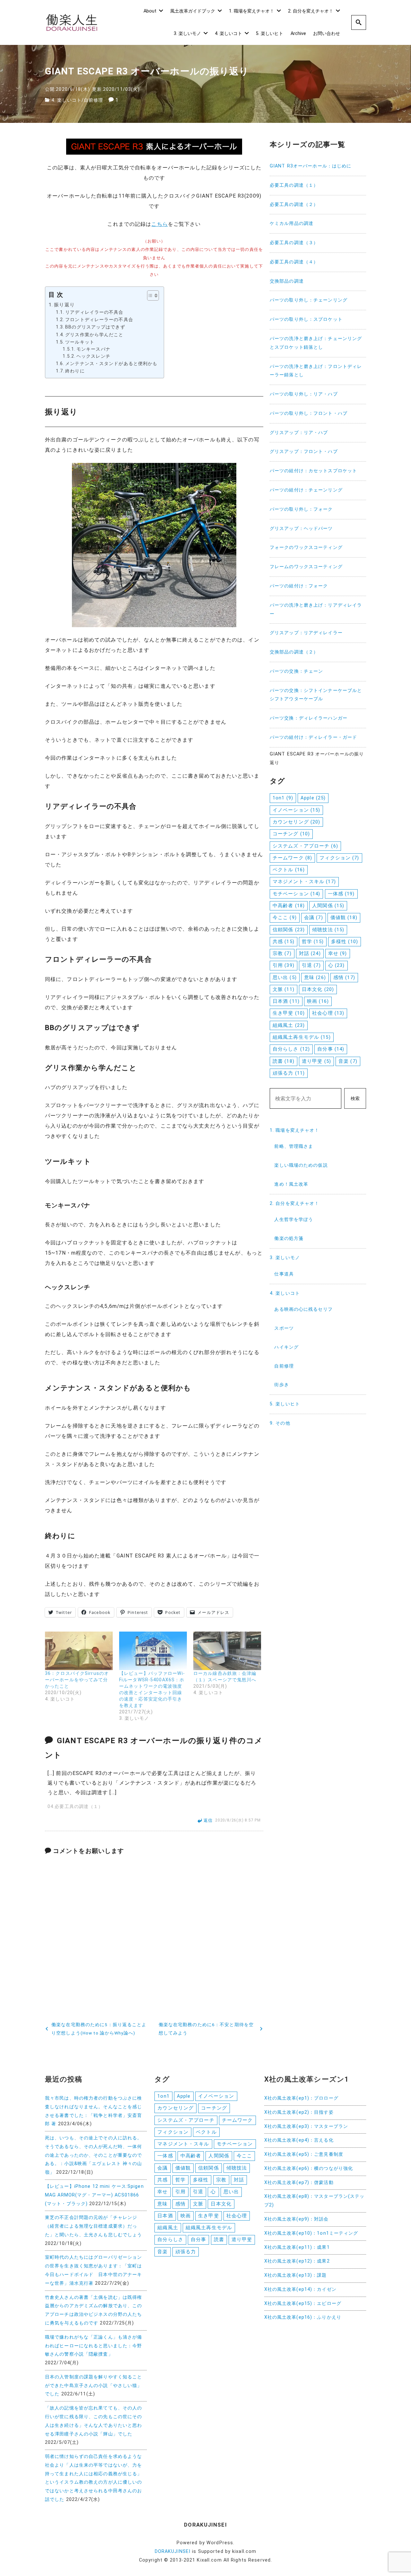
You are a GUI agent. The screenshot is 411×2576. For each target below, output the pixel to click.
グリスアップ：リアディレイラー (306, 633)
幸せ (338, 953)
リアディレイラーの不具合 (94, 312)
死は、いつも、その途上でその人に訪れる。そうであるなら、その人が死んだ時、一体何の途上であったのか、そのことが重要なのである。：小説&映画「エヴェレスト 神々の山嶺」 (94, 2155)
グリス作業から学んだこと (94, 335)
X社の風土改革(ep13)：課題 (296, 2275)
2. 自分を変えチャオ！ (311, 11)
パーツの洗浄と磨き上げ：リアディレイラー (316, 610)
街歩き (281, 1385)
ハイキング (286, 1347)
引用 (284, 965)
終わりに (75, 371)
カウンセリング (296, 822)
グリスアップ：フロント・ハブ (304, 452)
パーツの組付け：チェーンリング (306, 490)
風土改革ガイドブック (193, 11)
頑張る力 (289, 1073)
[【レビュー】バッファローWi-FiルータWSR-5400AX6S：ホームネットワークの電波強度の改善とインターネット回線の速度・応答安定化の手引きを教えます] (153, 1651)
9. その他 (280, 1423)
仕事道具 (284, 1274)
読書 (284, 1061)
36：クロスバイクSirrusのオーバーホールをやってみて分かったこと (77, 1680)
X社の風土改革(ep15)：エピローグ (303, 2303)
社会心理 (328, 1013)
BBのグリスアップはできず (95, 327)
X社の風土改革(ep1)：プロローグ (301, 2098)
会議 (314, 917)
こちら (159, 224)
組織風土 (289, 1025)
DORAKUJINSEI (173, 2551)
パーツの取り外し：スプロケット (306, 319)
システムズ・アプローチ (305, 846)
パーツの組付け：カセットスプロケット (313, 471)
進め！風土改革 (291, 1184)
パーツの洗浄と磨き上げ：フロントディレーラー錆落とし (316, 371)
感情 (344, 977)
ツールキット (80, 342)
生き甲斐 (289, 1013)
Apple (313, 798)
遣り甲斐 (316, 1061)
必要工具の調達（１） (294, 185)
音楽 (348, 1061)
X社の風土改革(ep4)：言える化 (299, 2140)
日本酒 (286, 1001)
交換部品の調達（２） (294, 652)
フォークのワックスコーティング (306, 547)
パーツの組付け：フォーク (299, 586)
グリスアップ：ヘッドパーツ (301, 529)
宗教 (282, 953)
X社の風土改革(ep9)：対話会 (297, 2219)
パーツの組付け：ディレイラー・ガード (313, 737)
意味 (315, 977)
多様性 (345, 942)
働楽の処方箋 (289, 1238)
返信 (208, 1820)
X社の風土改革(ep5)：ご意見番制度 (304, 2154)
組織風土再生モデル (302, 1037)
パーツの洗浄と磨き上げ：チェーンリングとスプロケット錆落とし (316, 343)
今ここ (285, 917)
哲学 (313, 942)
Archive (298, 34)
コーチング (291, 834)
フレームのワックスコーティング (306, 567)
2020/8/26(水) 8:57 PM (238, 1821)
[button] (150, 295)
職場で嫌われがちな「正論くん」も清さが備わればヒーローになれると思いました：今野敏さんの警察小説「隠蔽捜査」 (93, 2346)
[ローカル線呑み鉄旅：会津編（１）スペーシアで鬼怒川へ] (227, 1651)
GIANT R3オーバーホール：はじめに (310, 166)
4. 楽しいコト (228, 34)
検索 (355, 1099)
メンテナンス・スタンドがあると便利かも (111, 364)
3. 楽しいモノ (187, 34)
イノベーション (296, 810)
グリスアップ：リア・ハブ (299, 433)
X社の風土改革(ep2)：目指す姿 (299, 2112)
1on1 (283, 798)
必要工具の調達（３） (294, 243)
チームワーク (292, 858)
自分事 (331, 1049)
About (150, 11)
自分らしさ (291, 1049)
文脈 (284, 989)
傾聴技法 (328, 930)
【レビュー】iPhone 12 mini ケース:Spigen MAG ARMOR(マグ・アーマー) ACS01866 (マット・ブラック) (94, 2195)
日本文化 (318, 989)
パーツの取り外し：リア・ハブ (304, 394)
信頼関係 (289, 930)
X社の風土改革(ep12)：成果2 (297, 2261)
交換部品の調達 (287, 281)
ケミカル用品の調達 (292, 223)
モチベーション (296, 894)
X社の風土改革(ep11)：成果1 (297, 2247)
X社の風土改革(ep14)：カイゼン (300, 2289)
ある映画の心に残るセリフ (303, 1309)
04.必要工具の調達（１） (75, 1807)
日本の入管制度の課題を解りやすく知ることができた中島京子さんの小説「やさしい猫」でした (93, 2386)
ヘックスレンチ (93, 356)
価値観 (344, 917)
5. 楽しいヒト (270, 34)
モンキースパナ (93, 349)
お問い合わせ (327, 34)
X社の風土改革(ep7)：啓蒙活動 (299, 2183)
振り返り (64, 305)
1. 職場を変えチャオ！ (252, 11)
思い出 (285, 977)
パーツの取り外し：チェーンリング (309, 300)
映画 (318, 1001)
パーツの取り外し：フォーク (301, 509)
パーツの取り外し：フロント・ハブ (309, 413)
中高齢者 (289, 906)
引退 (311, 965)
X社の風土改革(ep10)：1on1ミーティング (311, 2233)
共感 (284, 942)
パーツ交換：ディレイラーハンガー (309, 718)
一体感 (341, 894)
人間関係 (328, 906)
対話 (310, 953)
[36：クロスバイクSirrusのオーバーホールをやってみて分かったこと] (79, 1651)
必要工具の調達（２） (294, 205)
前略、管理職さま (294, 1146)
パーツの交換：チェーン (296, 671)
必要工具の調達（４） (294, 262)
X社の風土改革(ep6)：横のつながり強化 (309, 2168)
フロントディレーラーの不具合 (99, 320)
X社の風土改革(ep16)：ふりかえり (303, 2317)
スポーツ (284, 1328)
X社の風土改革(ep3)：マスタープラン (306, 2126)
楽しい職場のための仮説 (301, 1165)
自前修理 (93, 100)
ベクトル (289, 870)
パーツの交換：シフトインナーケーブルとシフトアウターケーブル (316, 695)
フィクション (339, 858)
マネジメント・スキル (304, 882)
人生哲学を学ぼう (294, 1220)
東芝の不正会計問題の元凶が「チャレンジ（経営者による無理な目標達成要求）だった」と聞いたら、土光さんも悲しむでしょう (93, 2226)
